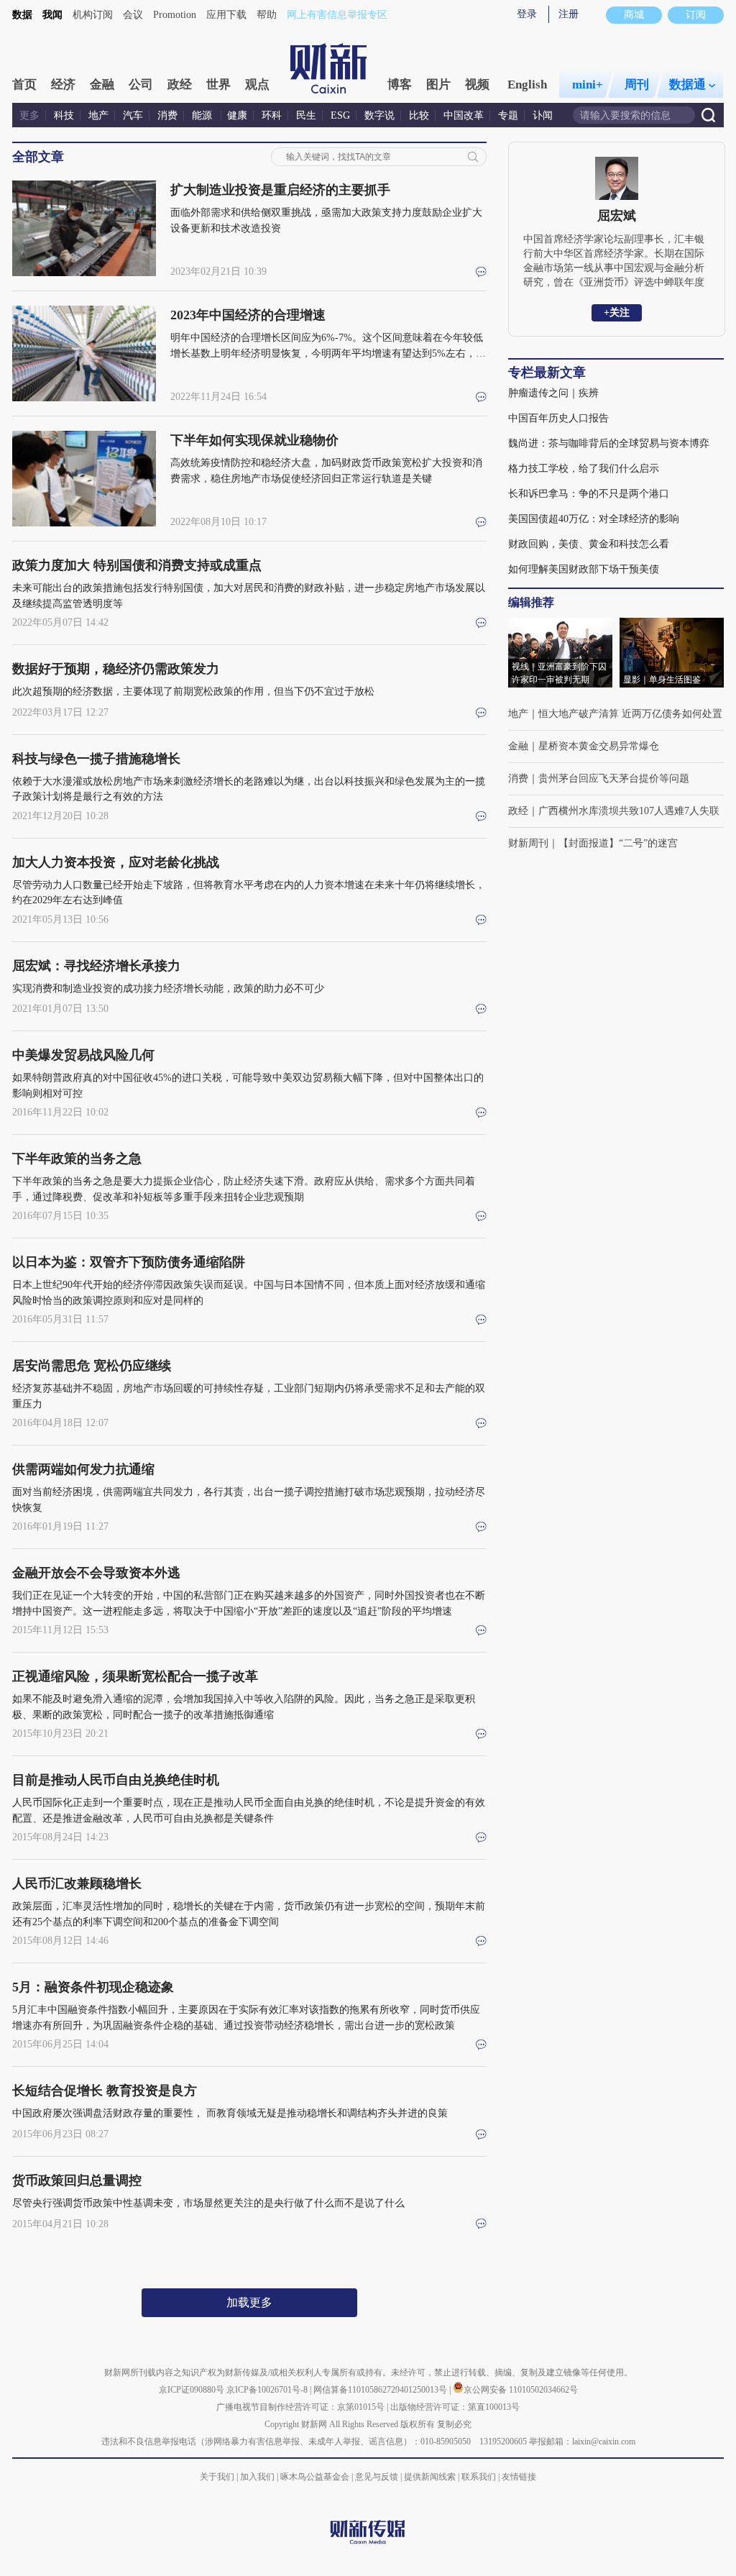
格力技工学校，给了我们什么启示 (584, 469)
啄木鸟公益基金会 (316, 2477)
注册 (569, 14)
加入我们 (257, 2477)
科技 (64, 115)
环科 (272, 115)
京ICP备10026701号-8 (268, 2390)
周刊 (637, 85)
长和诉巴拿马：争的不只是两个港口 (589, 494)
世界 (218, 85)
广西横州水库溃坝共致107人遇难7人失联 (629, 811)
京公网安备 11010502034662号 (521, 2390)
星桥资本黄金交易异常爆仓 (599, 746)
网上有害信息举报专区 (337, 15)
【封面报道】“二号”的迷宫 (618, 843)
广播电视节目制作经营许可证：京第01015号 (300, 2407)
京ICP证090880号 (192, 2390)
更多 (29, 115)
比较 (419, 115)
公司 (141, 85)
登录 (527, 14)
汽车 (133, 115)
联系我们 (479, 2477)
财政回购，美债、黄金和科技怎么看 (589, 544)
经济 (63, 85)
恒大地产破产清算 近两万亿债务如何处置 (630, 714)
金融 (102, 85)
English (527, 85)
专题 (508, 115)
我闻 (52, 15)
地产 (98, 115)
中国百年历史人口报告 (558, 418)
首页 (24, 85)
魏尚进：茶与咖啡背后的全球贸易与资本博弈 (609, 443)
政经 (180, 85)
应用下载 (226, 15)
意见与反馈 (377, 2477)
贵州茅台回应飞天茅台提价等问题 (614, 778)
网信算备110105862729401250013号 (381, 2390)
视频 (477, 85)
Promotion (175, 15)
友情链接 (519, 2477)
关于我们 (217, 2477)
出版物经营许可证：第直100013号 (455, 2407)
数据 (22, 15)
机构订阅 (93, 15)
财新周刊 (528, 843)
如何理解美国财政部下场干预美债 (584, 569)
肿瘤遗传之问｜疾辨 (553, 393)
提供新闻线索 (430, 2477)
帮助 (267, 15)
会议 (133, 15)
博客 (400, 85)
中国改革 (464, 115)
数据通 (687, 85)
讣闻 (543, 115)
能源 (203, 115)
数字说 (379, 115)
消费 (167, 115)
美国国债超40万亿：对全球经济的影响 (594, 519)
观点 (257, 85)
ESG (340, 115)
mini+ (588, 85)
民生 (306, 115)
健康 (237, 115)
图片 (438, 85)
